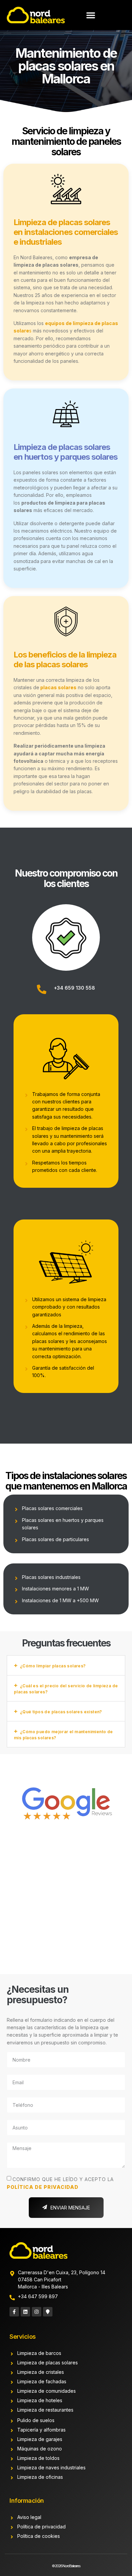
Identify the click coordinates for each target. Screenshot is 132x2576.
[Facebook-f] (14, 2312)
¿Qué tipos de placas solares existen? (61, 1712)
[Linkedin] (25, 2312)
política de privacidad (43, 2187)
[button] (91, 15)
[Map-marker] (48, 2312)
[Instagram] (37, 2312)
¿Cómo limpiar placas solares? (53, 1666)
